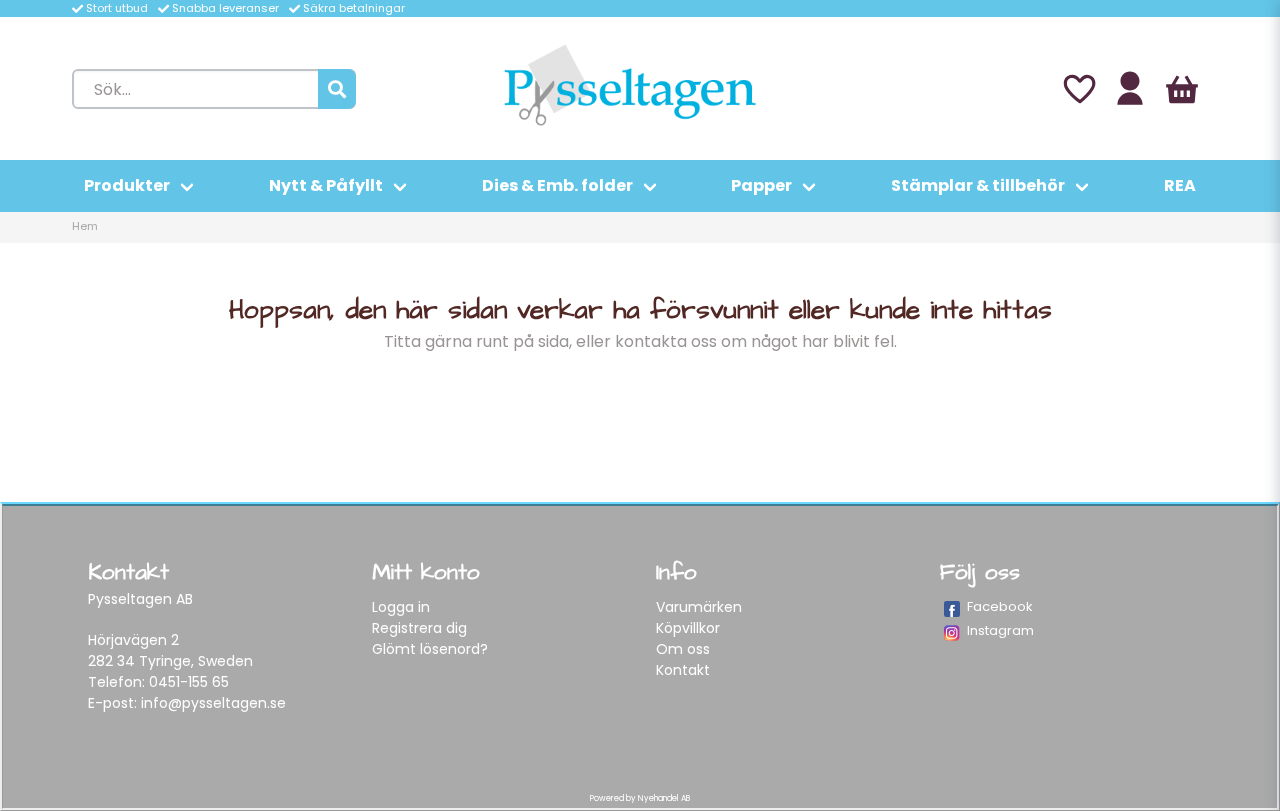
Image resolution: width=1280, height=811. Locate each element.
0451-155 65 (189, 682)
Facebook (1000, 606)
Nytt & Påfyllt (326, 185)
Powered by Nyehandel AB (640, 798)
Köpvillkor (688, 628)
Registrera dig (419, 628)
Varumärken (699, 607)
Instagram (1000, 630)
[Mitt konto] (1130, 89)
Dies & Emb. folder (557, 185)
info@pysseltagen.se (213, 703)
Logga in (401, 607)
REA (1180, 185)
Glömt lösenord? (430, 649)
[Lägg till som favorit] (1078, 89)
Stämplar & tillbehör (978, 185)
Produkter (127, 185)
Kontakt (683, 670)
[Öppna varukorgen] (1182, 89)
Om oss (683, 649)
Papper (761, 185)
